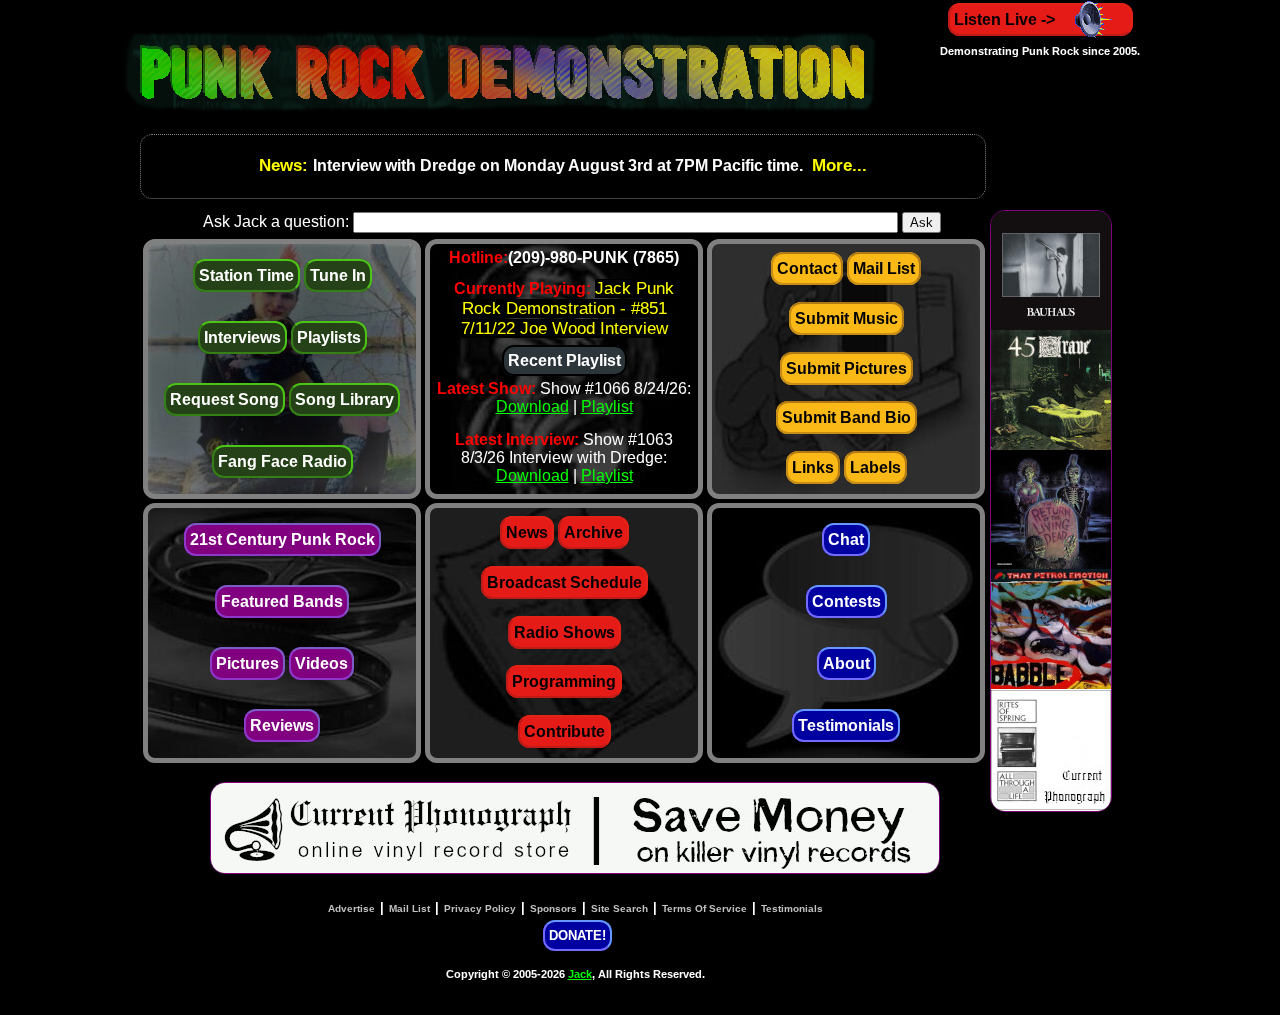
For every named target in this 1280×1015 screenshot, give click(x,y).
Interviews (242, 337)
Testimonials (846, 725)
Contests (846, 601)
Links (813, 467)
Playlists (329, 337)
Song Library (344, 399)
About (846, 663)
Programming (564, 681)
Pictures (247, 663)
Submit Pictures (846, 368)
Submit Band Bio (846, 417)
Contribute (564, 731)
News (527, 532)
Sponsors (553, 908)
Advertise (351, 908)
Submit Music (846, 318)
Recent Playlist (564, 360)
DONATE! (577, 935)
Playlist (607, 406)
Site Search (619, 908)
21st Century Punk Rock (282, 539)
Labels (875, 467)
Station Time (246, 275)
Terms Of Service (704, 908)
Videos (321, 663)
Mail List (884, 268)
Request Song (224, 399)
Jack (580, 974)
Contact (807, 268)
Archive (593, 532)
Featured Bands (282, 601)
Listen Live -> (1004, 19)
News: (286, 165)
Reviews (282, 725)
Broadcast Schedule (564, 582)
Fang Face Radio (282, 461)
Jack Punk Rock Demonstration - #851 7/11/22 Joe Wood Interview (568, 308)
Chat (846, 539)
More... (837, 165)
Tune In (338, 275)
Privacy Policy (480, 908)
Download (532, 406)
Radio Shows (564, 632)
